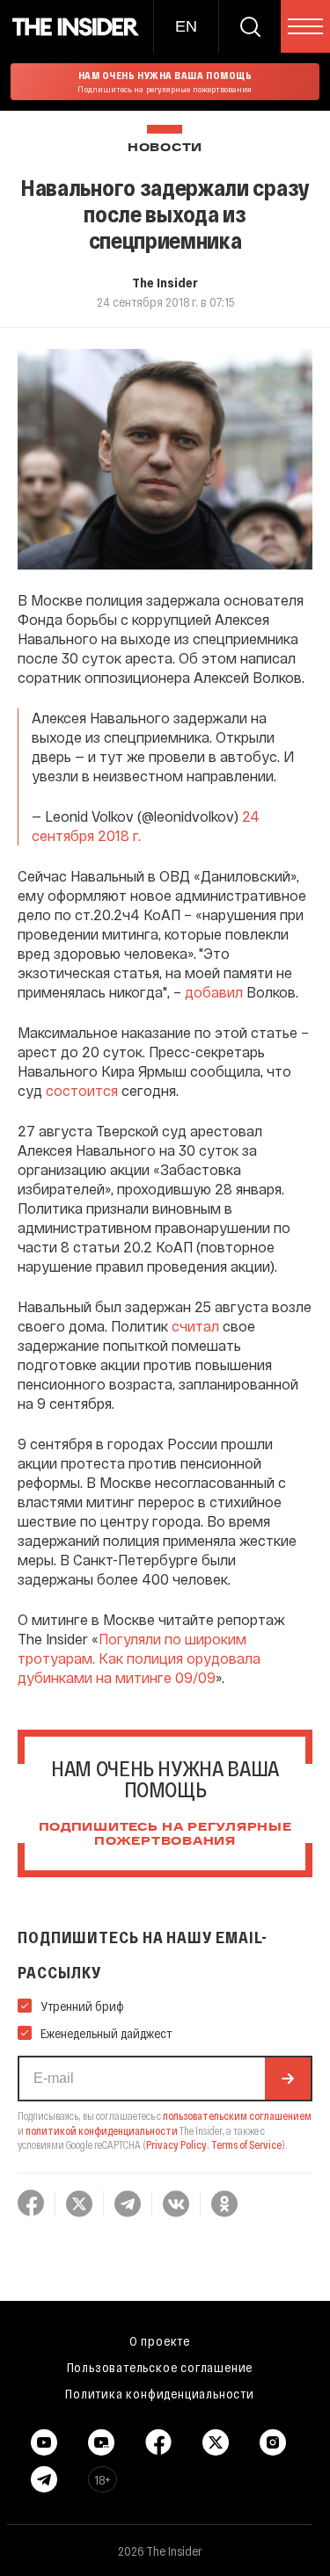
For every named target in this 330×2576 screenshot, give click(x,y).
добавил (214, 992)
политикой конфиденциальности (102, 2130)
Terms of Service (246, 2144)
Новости (165, 148)
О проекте (160, 2340)
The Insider (165, 282)
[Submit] (288, 2079)
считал (195, 1326)
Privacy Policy (176, 2144)
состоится (82, 1090)
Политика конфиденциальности (160, 2393)
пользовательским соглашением (237, 2115)
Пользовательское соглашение (160, 2367)
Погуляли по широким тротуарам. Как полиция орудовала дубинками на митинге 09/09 (139, 1658)
